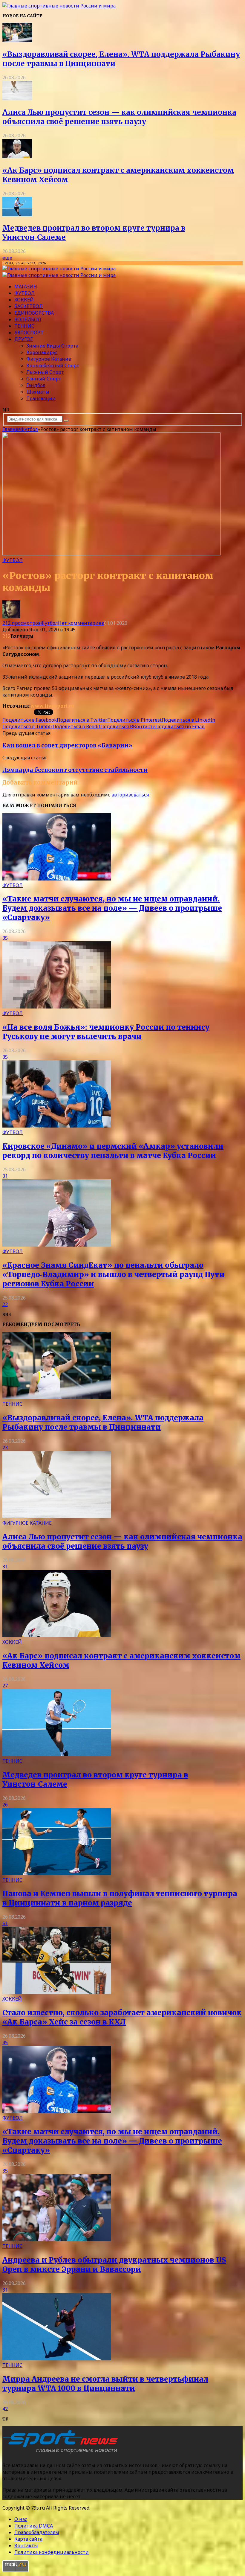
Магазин (26, 287)
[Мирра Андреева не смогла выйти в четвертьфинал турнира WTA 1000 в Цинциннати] (57, 2359)
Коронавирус (42, 352)
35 (5, 938)
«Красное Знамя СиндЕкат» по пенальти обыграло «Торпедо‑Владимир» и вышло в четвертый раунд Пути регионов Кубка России (114, 1275)
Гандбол (36, 385)
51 (5, 1923)
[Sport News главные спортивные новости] (62, 2453)
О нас (21, 2519)
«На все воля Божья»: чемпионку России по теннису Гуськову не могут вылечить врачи (106, 1032)
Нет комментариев (81, 623)
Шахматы (38, 392)
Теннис (24, 326)
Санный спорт (44, 379)
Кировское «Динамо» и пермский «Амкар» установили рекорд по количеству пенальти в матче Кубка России (113, 1151)
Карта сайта (28, 2539)
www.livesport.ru (52, 706)
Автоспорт (29, 333)
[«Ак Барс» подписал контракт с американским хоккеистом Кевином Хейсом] (17, 156)
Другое (24, 339)
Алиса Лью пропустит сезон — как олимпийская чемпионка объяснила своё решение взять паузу (119, 117)
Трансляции (41, 398)
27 (5, 1686)
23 (5, 1448)
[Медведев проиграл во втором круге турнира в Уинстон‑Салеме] (17, 214)
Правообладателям (37, 2532)
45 (5, 2042)
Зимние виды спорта (52, 346)
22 (5, 1304)
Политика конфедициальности (52, 2552)
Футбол (24, 293)
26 (5, 1805)
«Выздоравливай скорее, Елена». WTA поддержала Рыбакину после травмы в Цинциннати (103, 1422)
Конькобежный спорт (53, 365)
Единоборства (34, 313)
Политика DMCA (34, 2526)
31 (5, 1176)
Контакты (26, 2545)
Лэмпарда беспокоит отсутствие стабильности (75, 770)
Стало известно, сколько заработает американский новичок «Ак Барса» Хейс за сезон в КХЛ (122, 2017)
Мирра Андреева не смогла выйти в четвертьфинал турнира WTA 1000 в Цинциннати (105, 2384)
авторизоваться (130, 795)
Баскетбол (29, 306)
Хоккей (24, 300)
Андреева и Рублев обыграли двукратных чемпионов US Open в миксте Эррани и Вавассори (114, 2265)
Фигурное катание (49, 359)
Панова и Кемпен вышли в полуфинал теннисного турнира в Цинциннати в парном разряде (120, 1898)
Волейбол (28, 319)
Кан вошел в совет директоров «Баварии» (67, 745)
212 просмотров (22, 623)
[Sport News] (59, 6)
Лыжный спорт (45, 372)
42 (5, 2409)
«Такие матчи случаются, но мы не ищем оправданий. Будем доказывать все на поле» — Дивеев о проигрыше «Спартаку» (112, 908)
